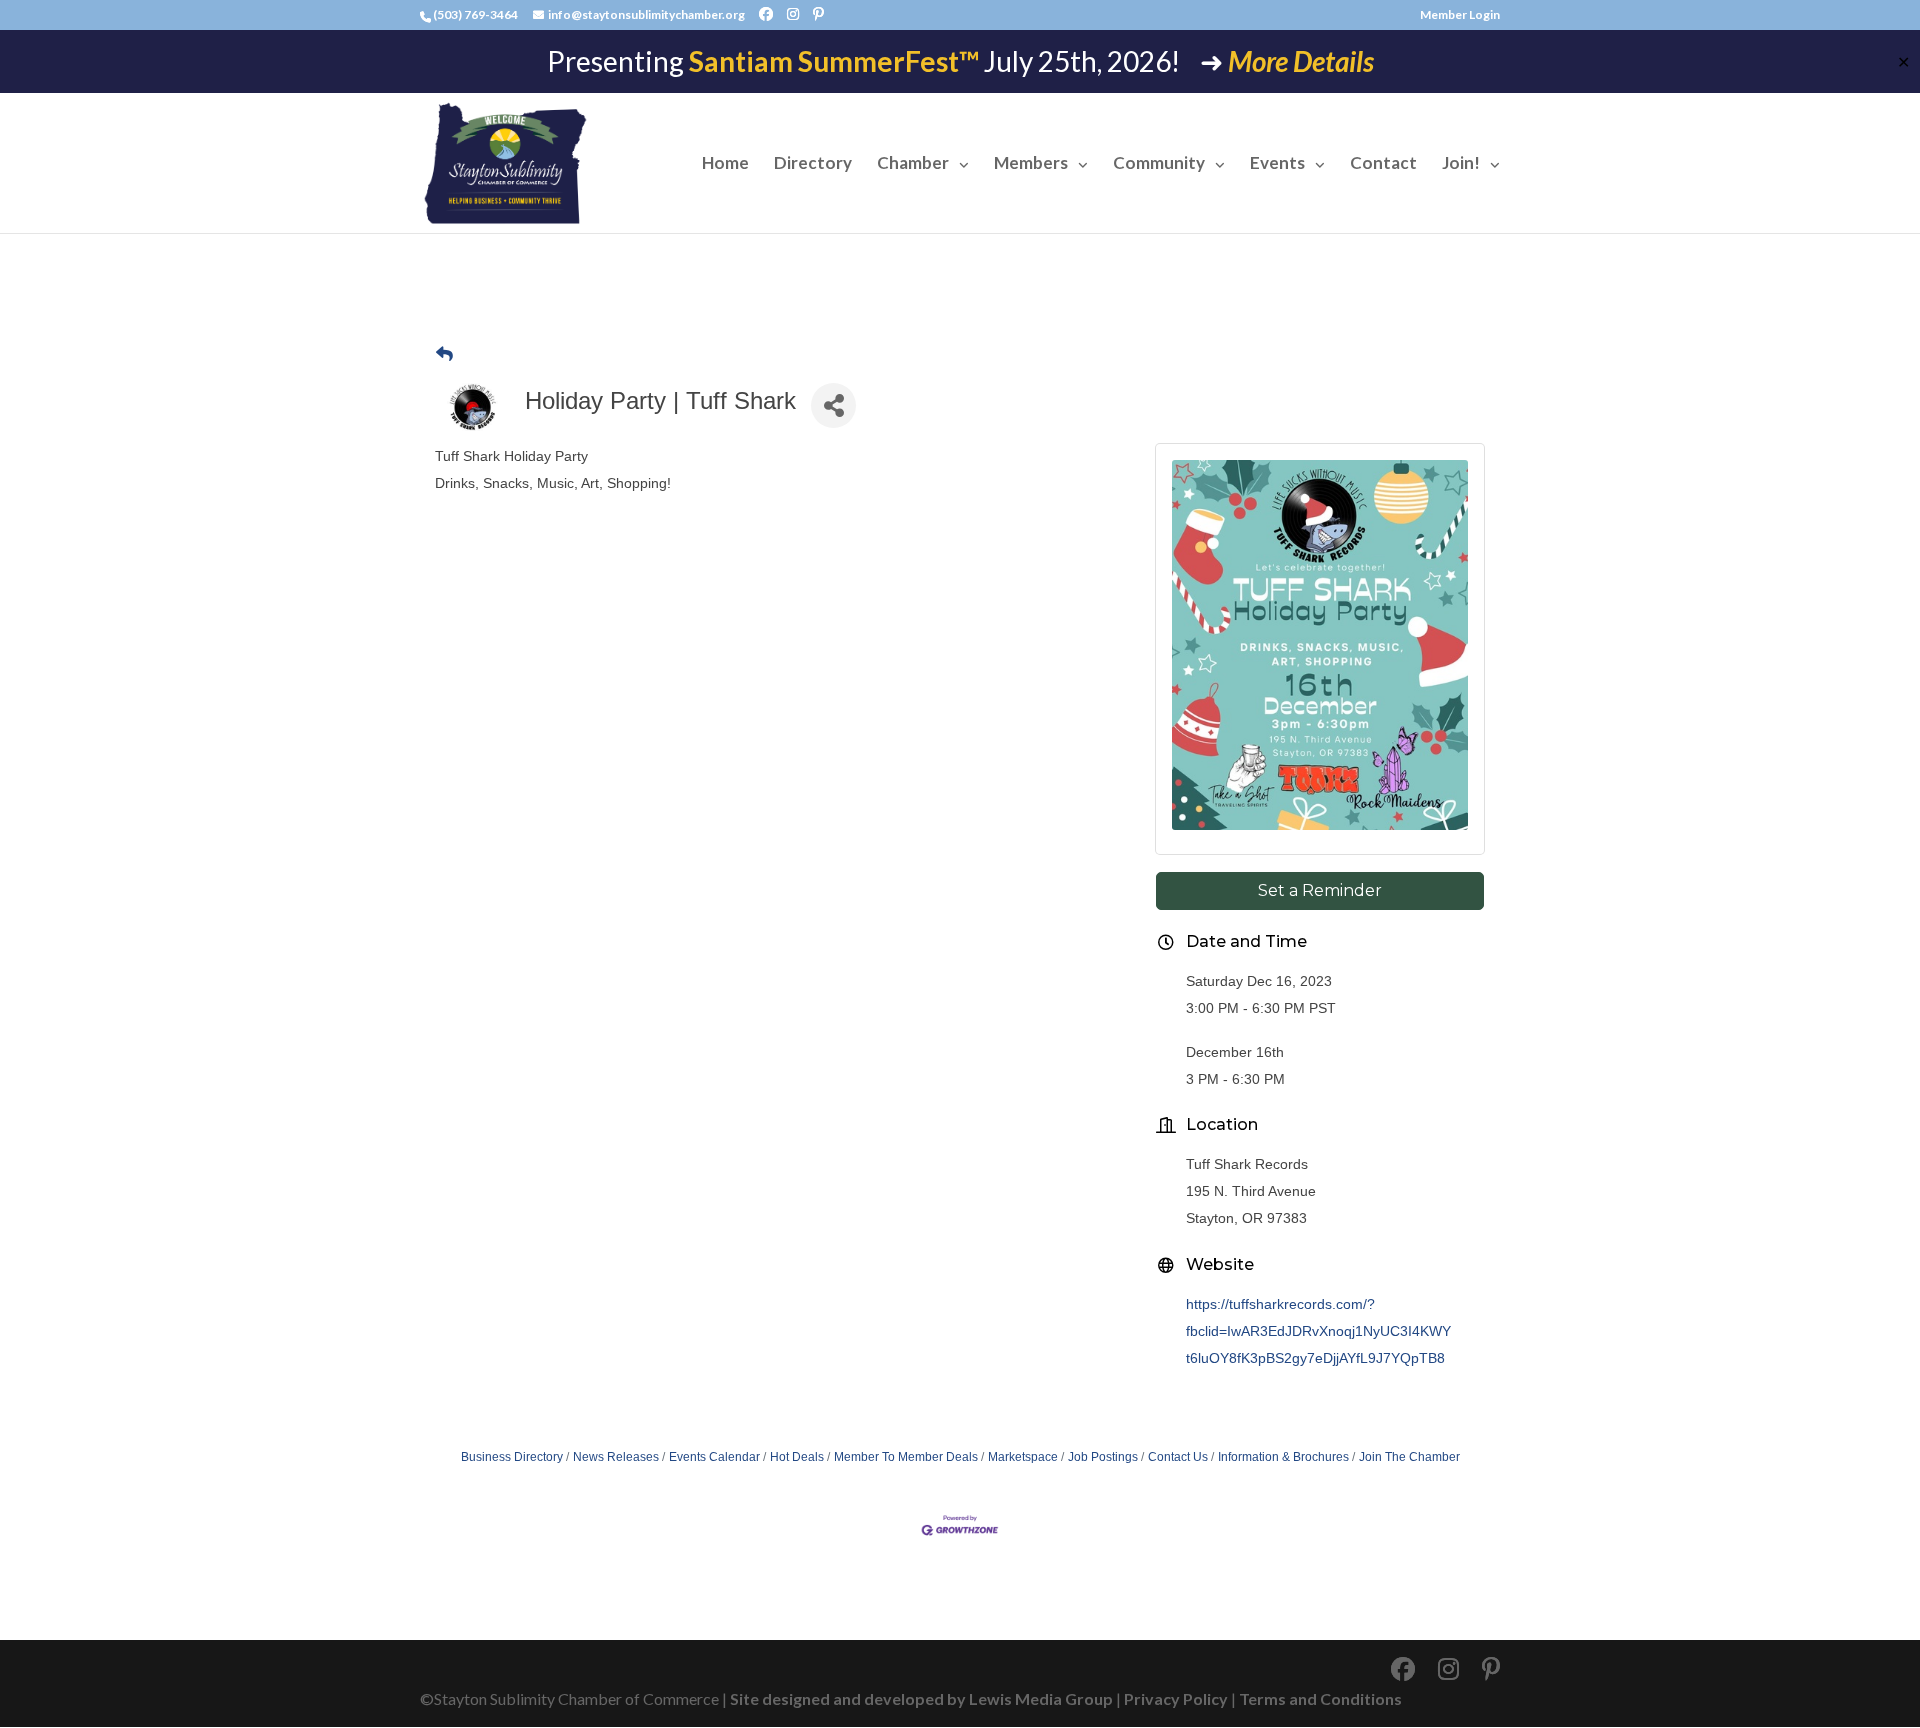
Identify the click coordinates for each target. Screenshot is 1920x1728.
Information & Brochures (1283, 1457)
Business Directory (512, 1457)
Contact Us (1178, 1457)
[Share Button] (833, 405)
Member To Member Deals (906, 1457)
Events (1277, 164)
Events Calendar (714, 1457)
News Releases (616, 1457)
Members (1031, 164)
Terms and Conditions (1320, 1698)
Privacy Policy (1176, 1698)
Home (725, 164)
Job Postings (1103, 1457)
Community (1159, 164)
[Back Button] (444, 354)
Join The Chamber (1409, 1457)
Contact (1383, 164)
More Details (1301, 61)
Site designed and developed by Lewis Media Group (921, 1698)
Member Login (1460, 15)
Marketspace (1023, 1457)
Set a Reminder (1320, 890)
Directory (813, 164)
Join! (1461, 164)
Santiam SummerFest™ (834, 61)
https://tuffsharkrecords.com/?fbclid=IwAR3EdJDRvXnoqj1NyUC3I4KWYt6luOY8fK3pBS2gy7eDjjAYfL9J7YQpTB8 (1318, 1331)
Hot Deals (797, 1457)
